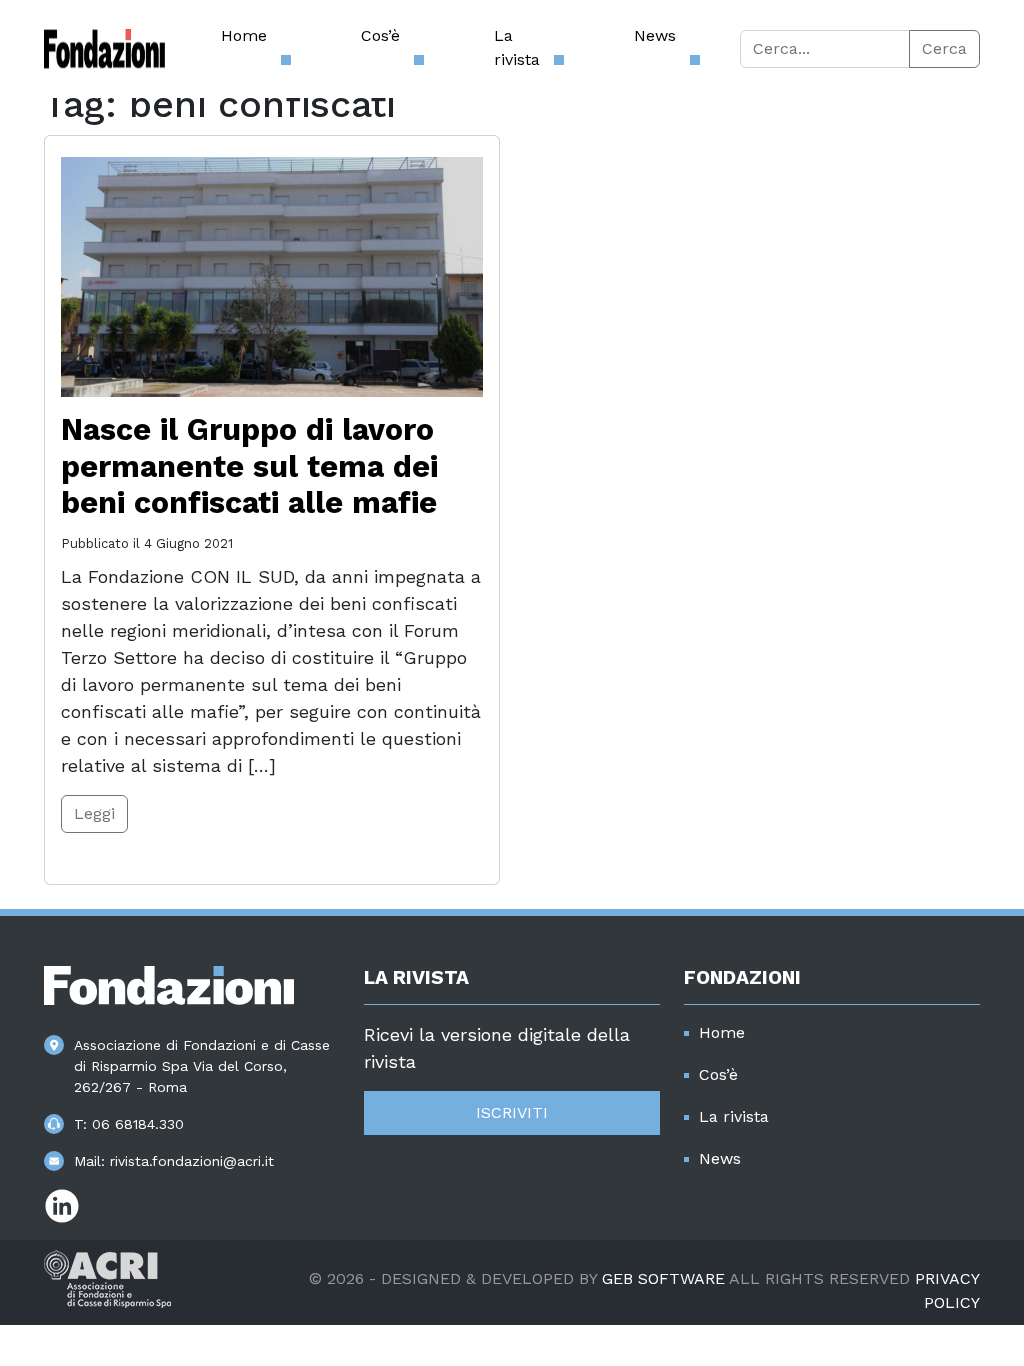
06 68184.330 (138, 1124)
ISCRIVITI (512, 1112)
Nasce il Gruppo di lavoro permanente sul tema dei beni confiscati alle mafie (249, 466)
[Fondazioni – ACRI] (104, 49)
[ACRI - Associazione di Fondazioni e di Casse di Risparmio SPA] (107, 1277)
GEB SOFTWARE (663, 1278)
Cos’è (380, 35)
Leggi (94, 813)
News (655, 35)
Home (244, 35)
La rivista (517, 47)
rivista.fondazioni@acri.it (192, 1161)
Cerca (944, 48)
